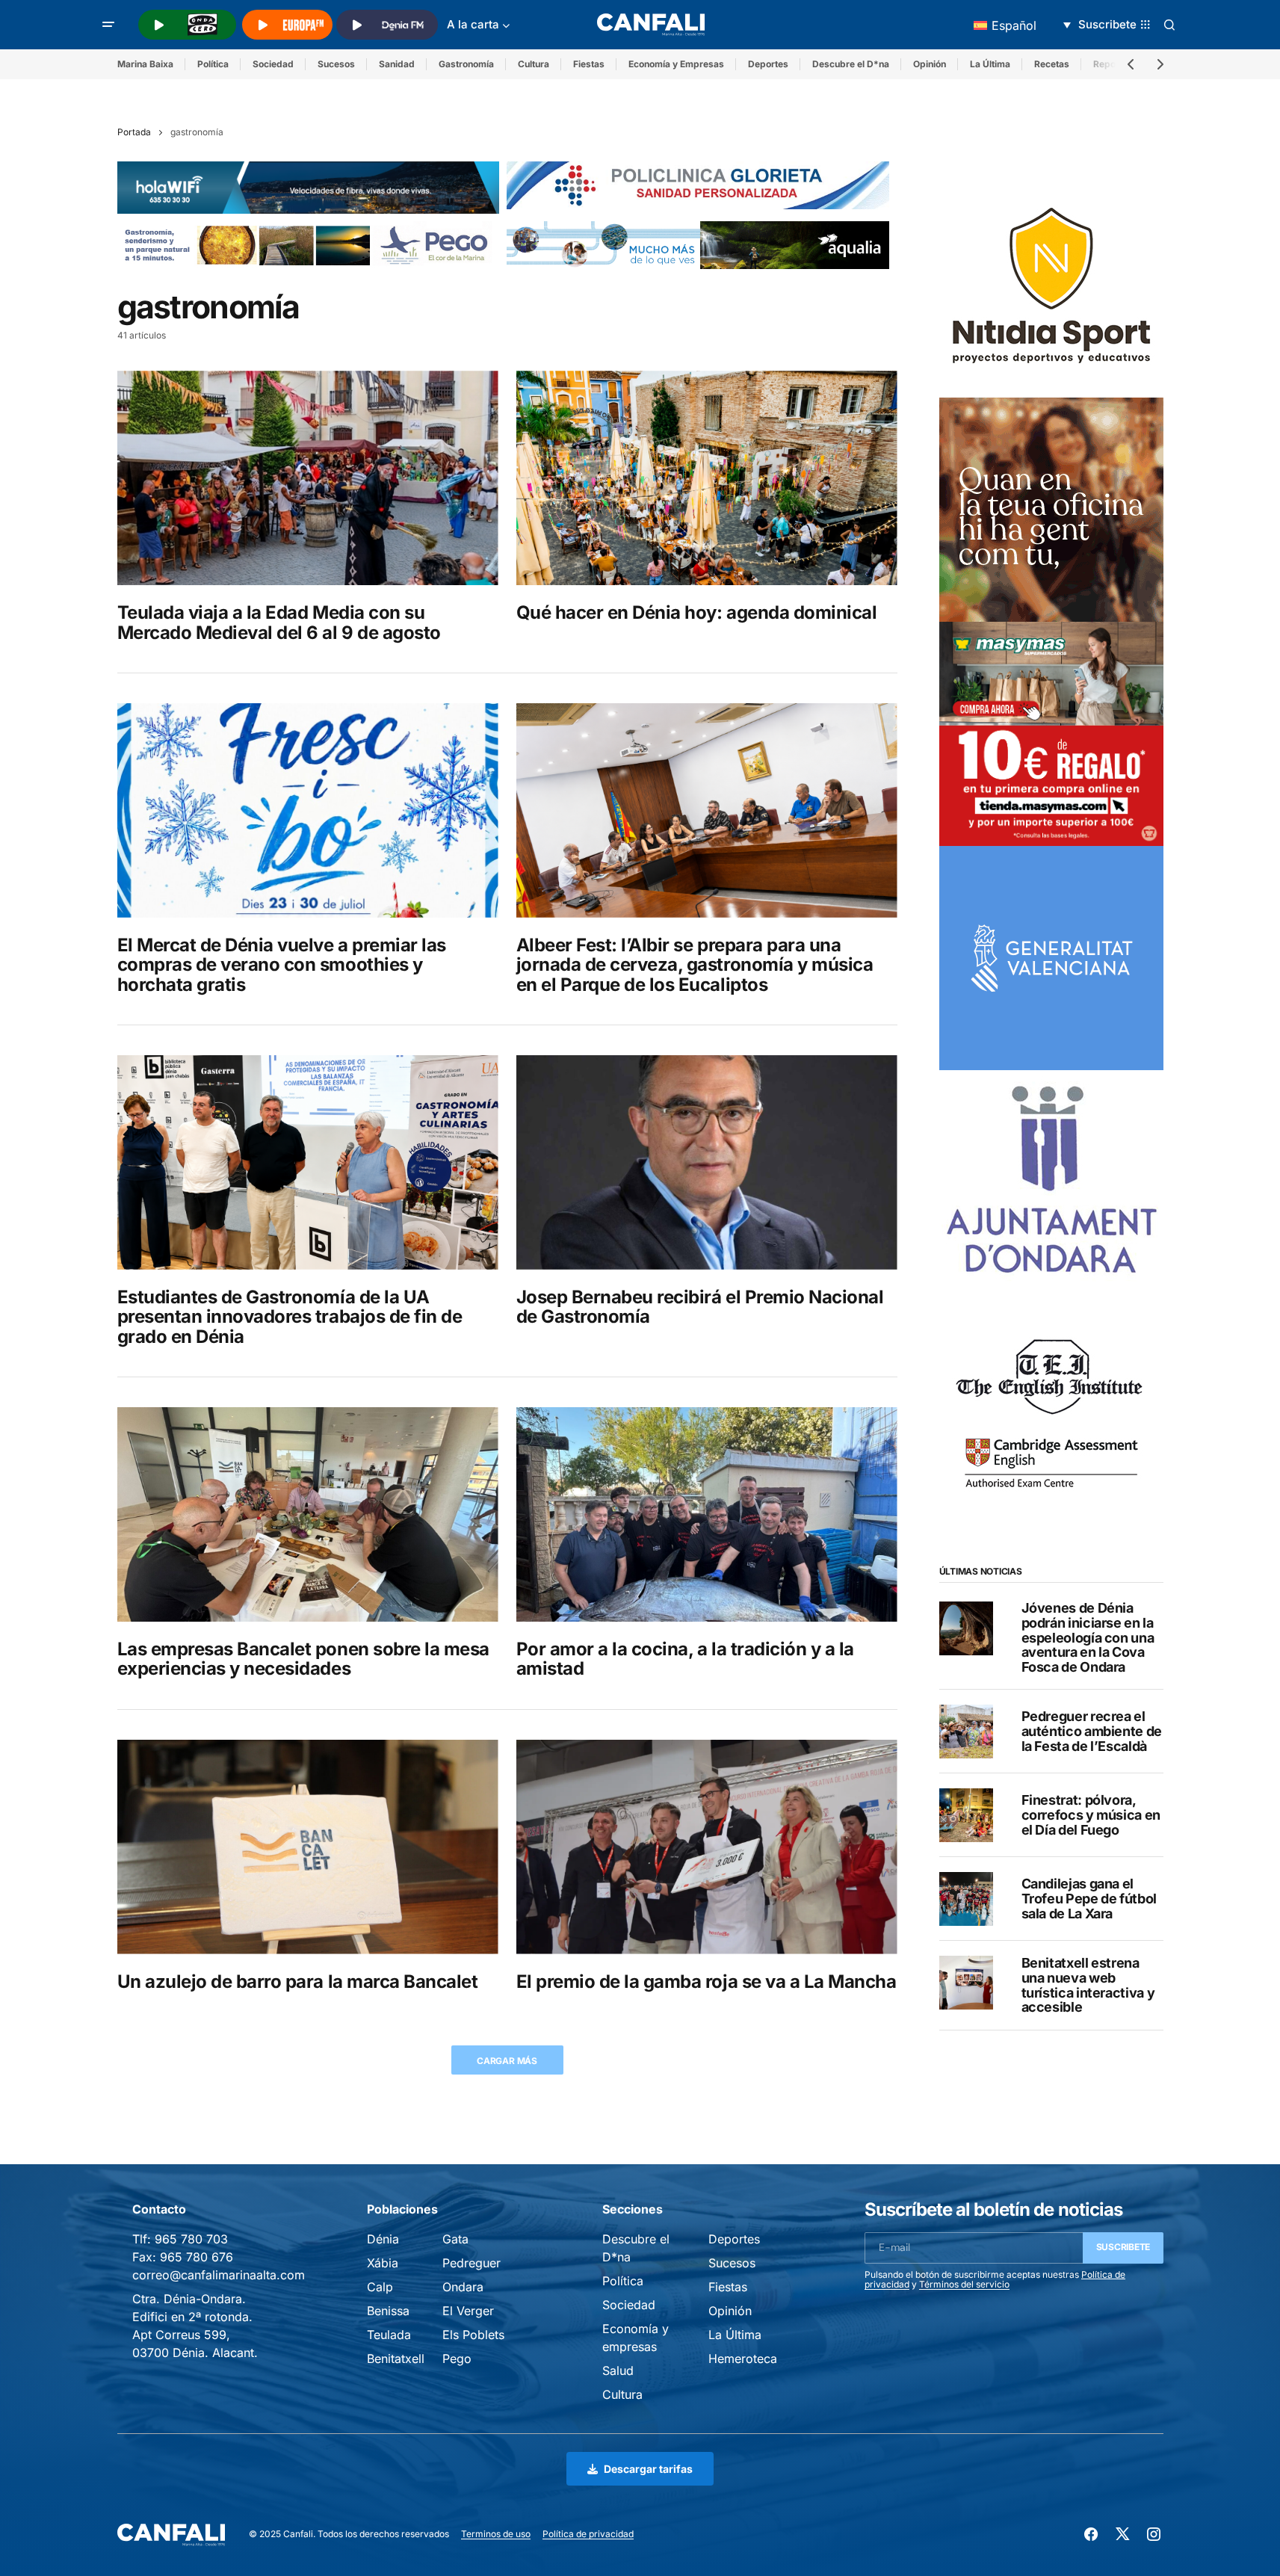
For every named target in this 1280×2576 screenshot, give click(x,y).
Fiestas (589, 64)
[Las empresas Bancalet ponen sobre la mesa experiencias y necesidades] (308, 1514)
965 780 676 (197, 2257)
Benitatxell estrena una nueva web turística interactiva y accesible (1088, 1985)
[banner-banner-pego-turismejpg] (309, 244)
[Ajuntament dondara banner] (1051, 1182)
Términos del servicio (964, 2284)
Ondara (463, 2287)
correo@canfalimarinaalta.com (219, 2275)
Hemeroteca (743, 2359)
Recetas (1052, 64)
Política (213, 64)
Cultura (534, 64)
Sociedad (273, 64)
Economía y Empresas (676, 64)
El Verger (468, 2311)
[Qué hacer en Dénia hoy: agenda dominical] (707, 478)
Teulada (389, 2335)
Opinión (930, 64)
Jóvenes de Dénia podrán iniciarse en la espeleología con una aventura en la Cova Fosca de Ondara (1088, 1638)
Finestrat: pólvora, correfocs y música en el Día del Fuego (1091, 1816)
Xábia (383, 2263)
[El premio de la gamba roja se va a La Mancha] (707, 1847)
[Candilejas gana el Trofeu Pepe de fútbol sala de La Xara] (966, 1899)
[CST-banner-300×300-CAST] (1051, 957)
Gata (455, 2239)
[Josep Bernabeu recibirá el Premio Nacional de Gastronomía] (707, 1162)
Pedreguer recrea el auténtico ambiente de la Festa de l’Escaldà (1092, 1732)
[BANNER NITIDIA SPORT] (1051, 285)
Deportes (768, 64)
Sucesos (336, 64)
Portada (134, 132)
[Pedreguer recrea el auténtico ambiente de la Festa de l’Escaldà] (966, 1732)
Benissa (388, 2311)
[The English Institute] (1051, 1406)
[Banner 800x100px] (698, 184)
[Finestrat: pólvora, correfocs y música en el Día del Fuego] (966, 1815)
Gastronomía (466, 64)
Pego (457, 2359)
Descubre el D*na (851, 64)
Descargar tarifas (648, 2469)
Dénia (383, 2239)
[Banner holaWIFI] (309, 186)
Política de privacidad (588, 2534)
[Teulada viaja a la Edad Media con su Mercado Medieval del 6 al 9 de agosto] (308, 478)
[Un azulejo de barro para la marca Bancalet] (308, 1847)
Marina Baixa (145, 64)
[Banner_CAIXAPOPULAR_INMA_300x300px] (1051, 509)
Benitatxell (396, 2359)
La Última (990, 64)
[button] (108, 25)
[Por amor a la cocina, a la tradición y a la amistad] (707, 1514)
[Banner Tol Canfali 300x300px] (1051, 733)
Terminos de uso (496, 2534)
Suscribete (1123, 2247)
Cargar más (507, 2061)
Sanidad (397, 64)
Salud (618, 2370)
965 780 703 (191, 2239)
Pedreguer (472, 2263)
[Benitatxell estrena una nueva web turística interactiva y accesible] (966, 1983)
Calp (380, 2287)
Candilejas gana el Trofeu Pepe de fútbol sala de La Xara (1089, 1899)
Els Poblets (473, 2335)
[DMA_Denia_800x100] (698, 244)
